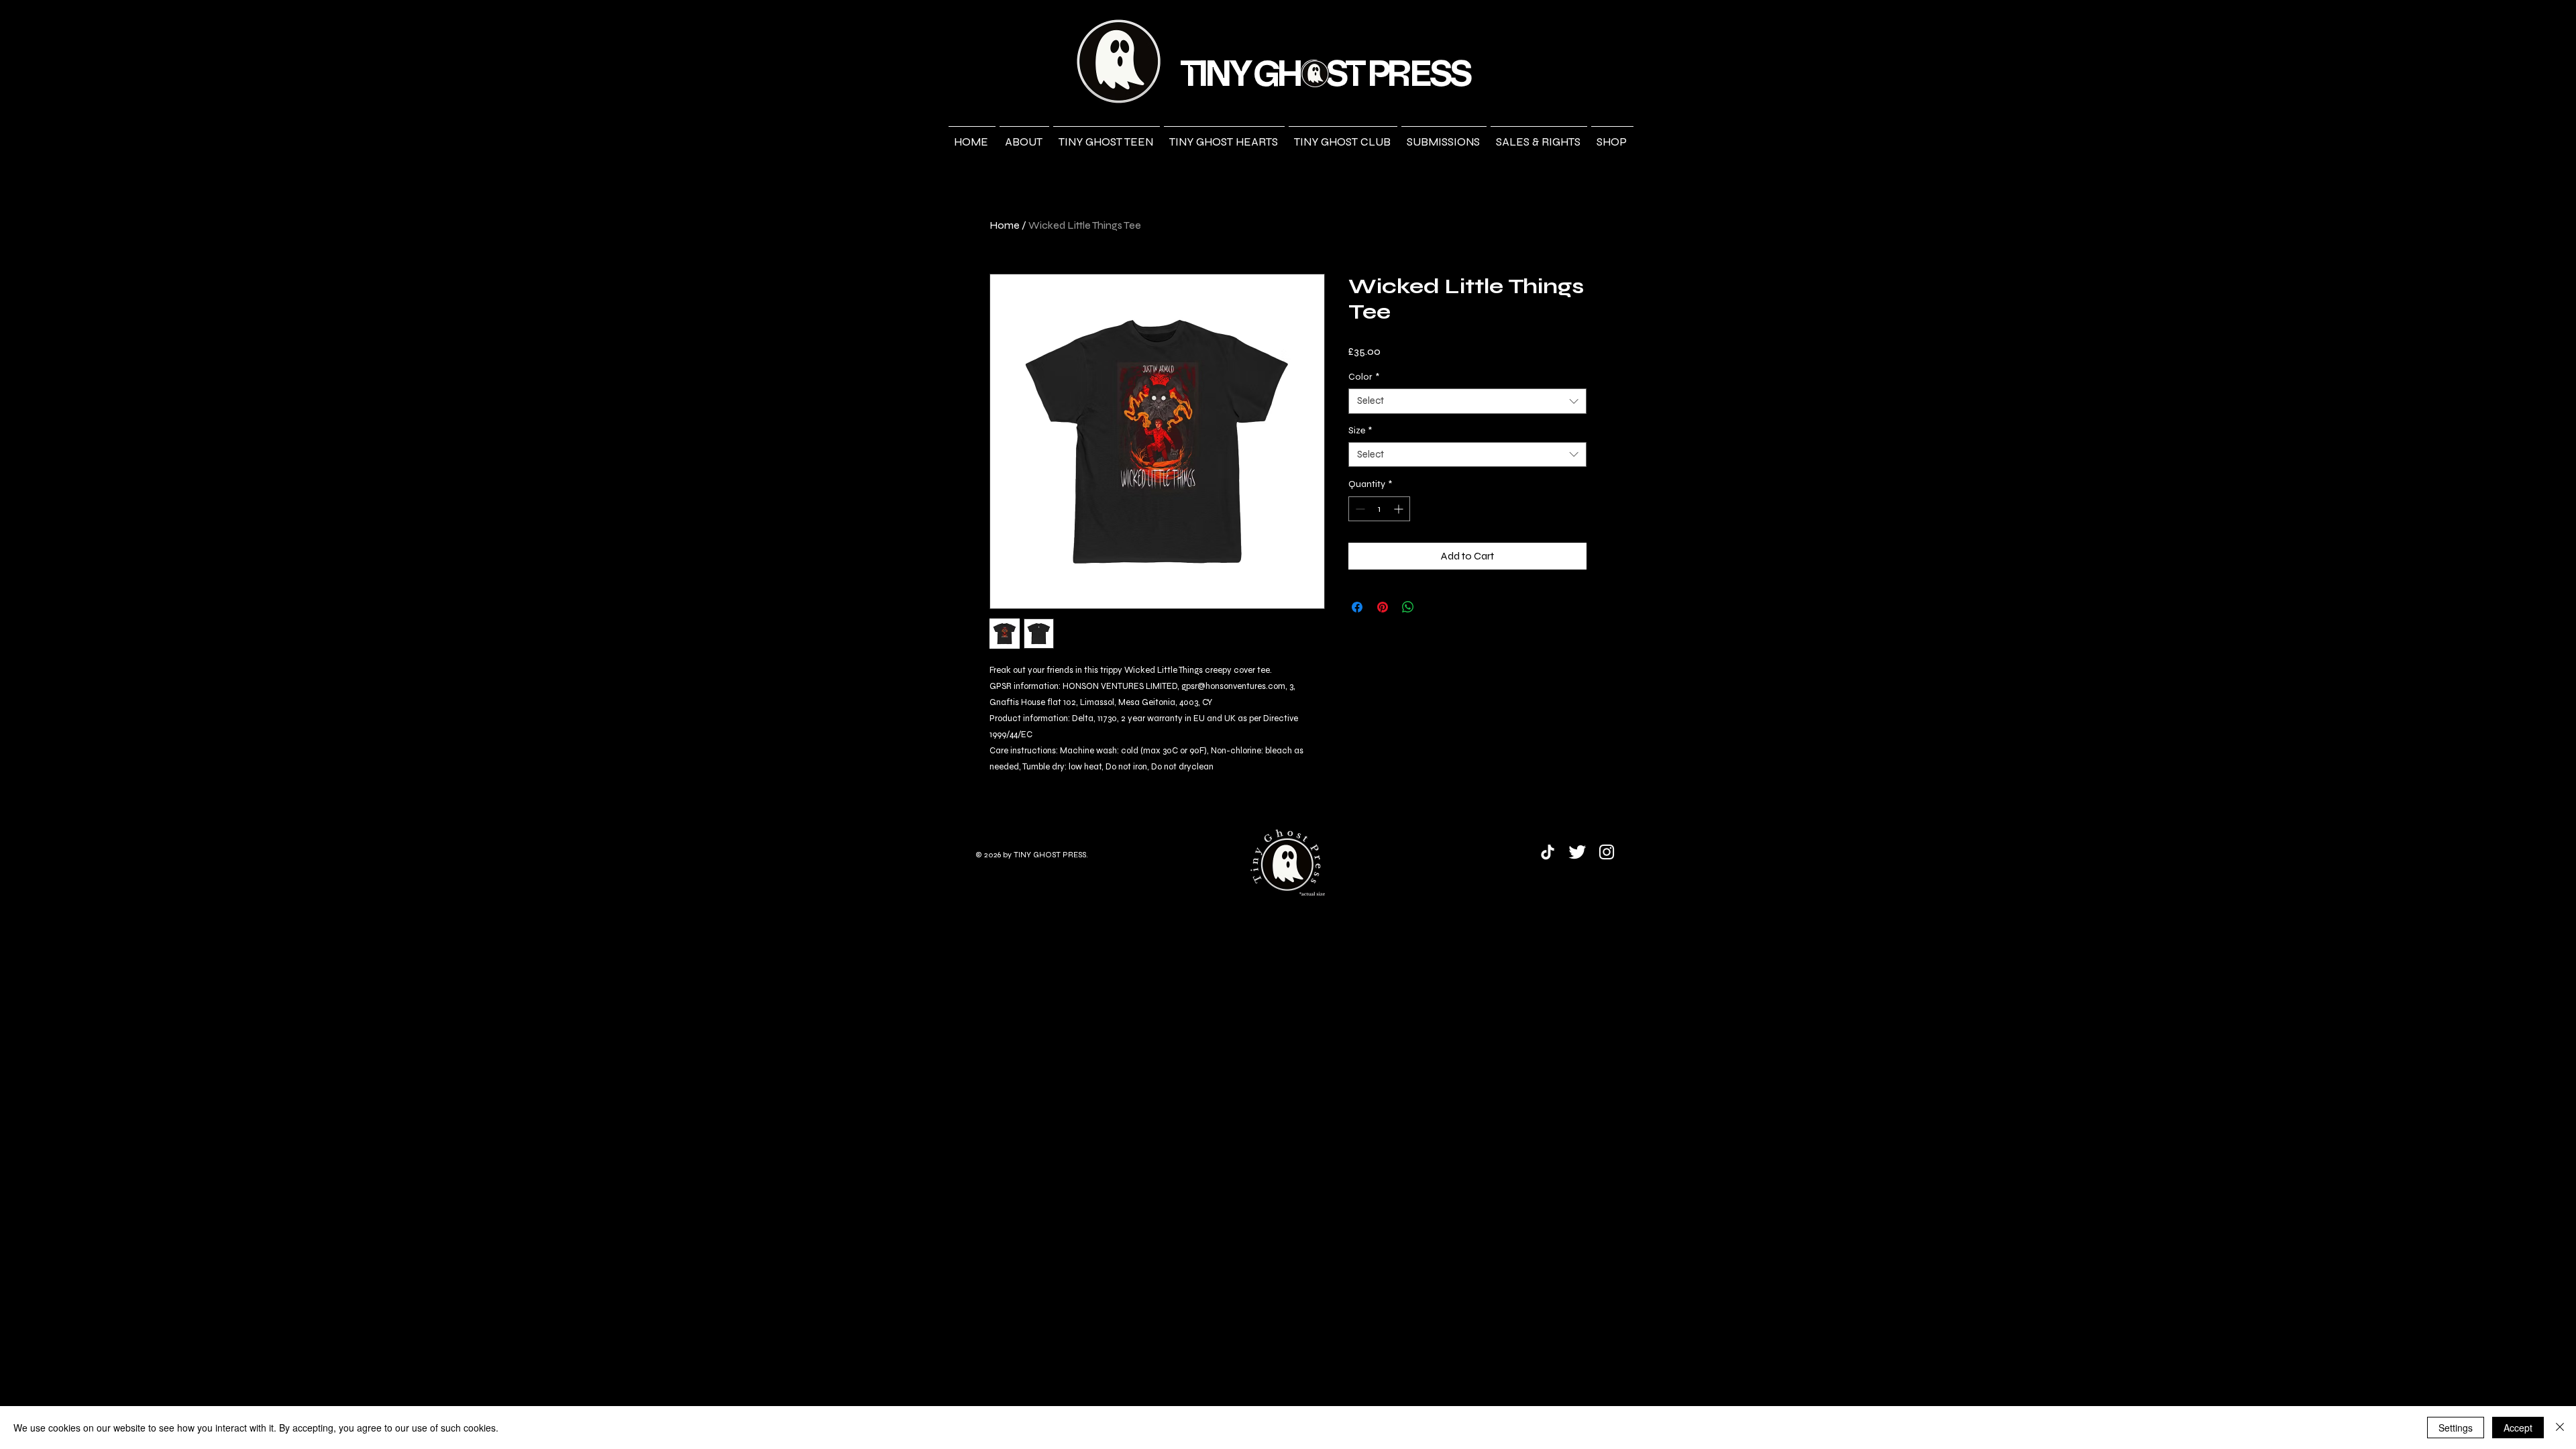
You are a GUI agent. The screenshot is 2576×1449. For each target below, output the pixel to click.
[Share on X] (1434, 607)
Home (1005, 225)
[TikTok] (1548, 852)
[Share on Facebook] (1357, 607)
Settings (2456, 1428)
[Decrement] (1359, 509)
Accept (2518, 1428)
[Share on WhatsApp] (1408, 607)
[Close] (2560, 1428)
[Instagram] (1607, 852)
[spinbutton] (1379, 509)
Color (1364, 377)
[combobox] (1467, 401)
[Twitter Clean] (1577, 852)
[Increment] (1400, 509)
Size (1360, 430)
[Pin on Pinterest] (1383, 607)
